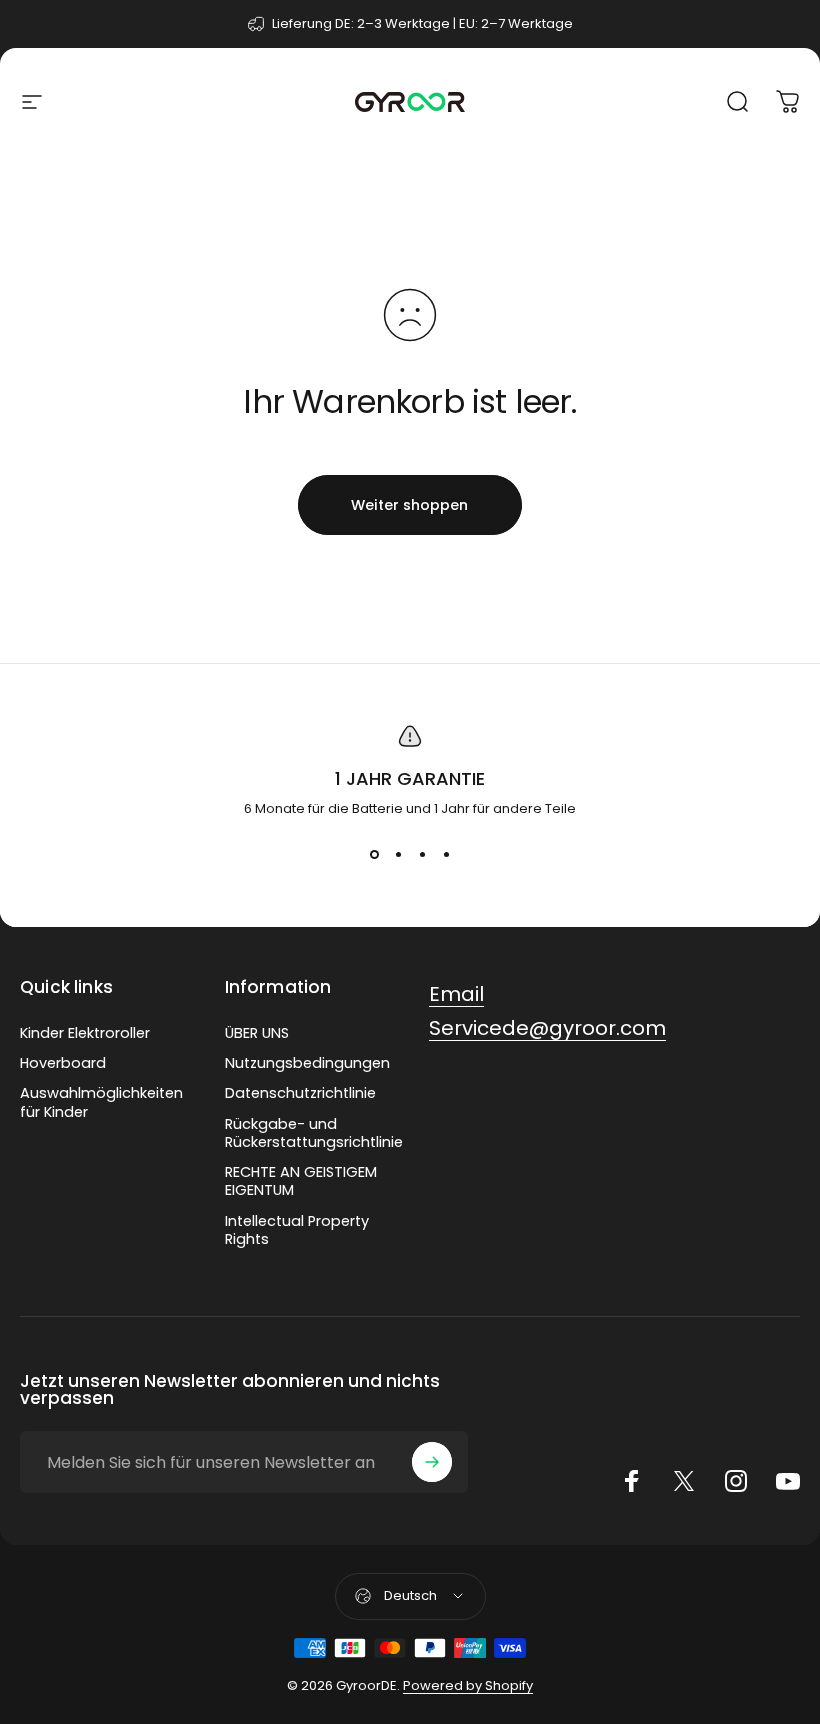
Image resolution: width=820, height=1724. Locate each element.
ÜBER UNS (257, 1033)
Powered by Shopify (468, 1685)
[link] (456, 994)
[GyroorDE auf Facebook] (632, 1481)
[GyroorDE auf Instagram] (736, 1481)
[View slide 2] (398, 855)
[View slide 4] (446, 855)
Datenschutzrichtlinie (300, 1093)
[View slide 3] (422, 855)
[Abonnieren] (432, 1462)
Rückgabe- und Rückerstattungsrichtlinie (314, 1133)
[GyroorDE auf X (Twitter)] (684, 1481)
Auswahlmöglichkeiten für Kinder (101, 1102)
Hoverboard (63, 1063)
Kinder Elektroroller (85, 1033)
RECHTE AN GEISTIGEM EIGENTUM (301, 1181)
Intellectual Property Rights (297, 1230)
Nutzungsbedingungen (307, 1063)
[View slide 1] (374, 855)
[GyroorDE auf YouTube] (788, 1481)
